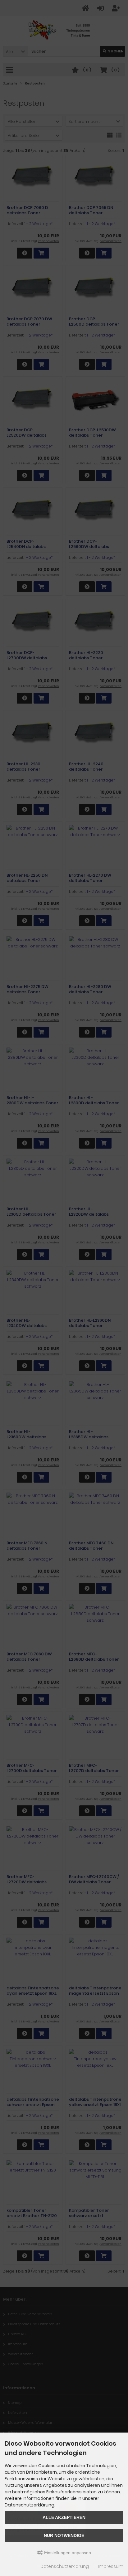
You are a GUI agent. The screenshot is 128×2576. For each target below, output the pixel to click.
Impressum (111, 2566)
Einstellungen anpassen (67, 2553)
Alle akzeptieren (64, 2517)
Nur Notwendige (64, 2535)
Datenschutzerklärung (65, 2566)
